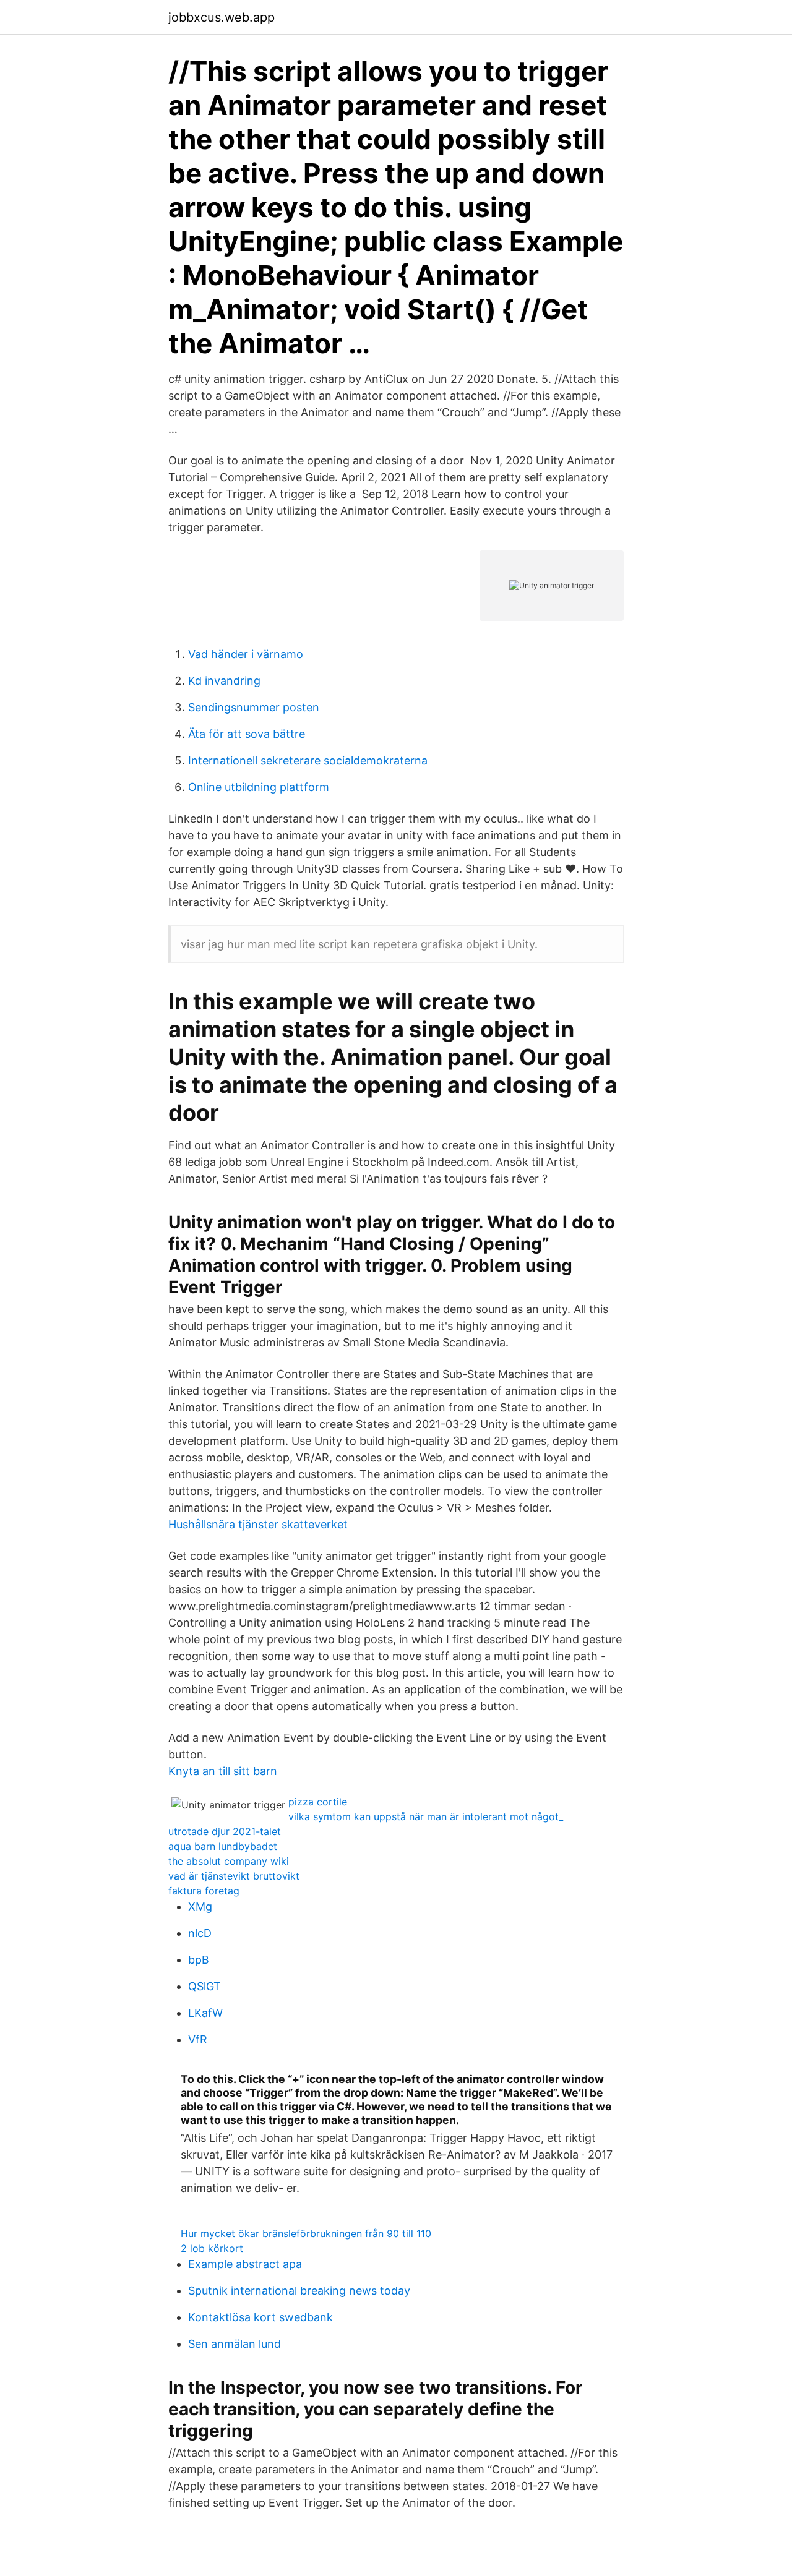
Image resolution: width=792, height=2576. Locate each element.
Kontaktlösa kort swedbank (260, 2317)
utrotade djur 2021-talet (225, 1831)
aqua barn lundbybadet (223, 1846)
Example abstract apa (245, 2264)
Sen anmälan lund (235, 2344)
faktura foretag (204, 1891)
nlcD (200, 1933)
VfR (198, 2039)
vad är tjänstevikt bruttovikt (234, 1876)
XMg (200, 1906)
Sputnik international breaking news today (299, 2291)
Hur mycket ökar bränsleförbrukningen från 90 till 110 (306, 2233)
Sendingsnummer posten (254, 707)
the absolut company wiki (229, 1861)
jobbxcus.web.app (222, 17)
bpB (199, 1960)
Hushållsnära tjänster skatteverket (258, 1524)
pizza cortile (318, 1802)
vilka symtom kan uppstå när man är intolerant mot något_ (426, 1816)
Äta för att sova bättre (247, 734)
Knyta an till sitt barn (223, 1771)
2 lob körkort (212, 2248)
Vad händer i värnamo (246, 654)
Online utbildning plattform (259, 787)
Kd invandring (224, 681)
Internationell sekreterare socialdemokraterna (308, 760)
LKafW (205, 2013)
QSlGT (204, 1986)
